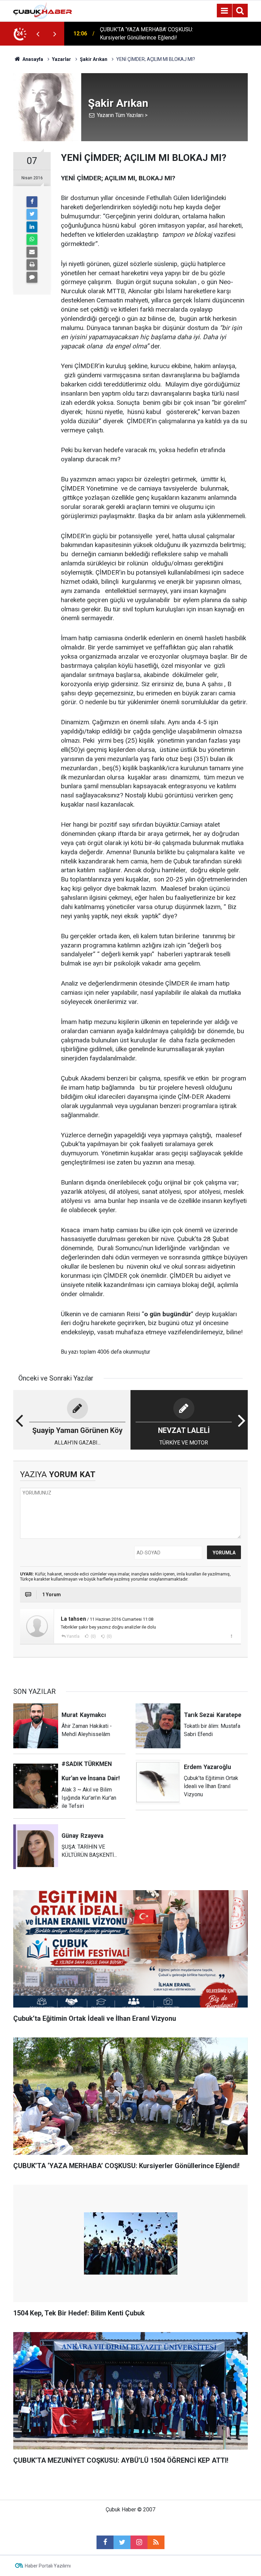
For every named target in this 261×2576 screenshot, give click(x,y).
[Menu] (224, 11)
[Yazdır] (32, 265)
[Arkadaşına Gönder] (32, 252)
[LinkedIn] (32, 227)
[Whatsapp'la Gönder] (32, 240)
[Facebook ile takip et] (105, 2542)
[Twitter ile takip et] (122, 2542)
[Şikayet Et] (231, 1636)
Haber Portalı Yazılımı (48, 2566)
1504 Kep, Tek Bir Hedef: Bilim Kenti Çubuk (143, 34)
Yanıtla (73, 1636)
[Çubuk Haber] (43, 10)
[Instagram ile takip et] (139, 2542)
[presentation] (38, 34)
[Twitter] (32, 214)
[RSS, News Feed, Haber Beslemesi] (156, 2542)
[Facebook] (32, 202)
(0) (93, 1636)
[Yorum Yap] (32, 277)
